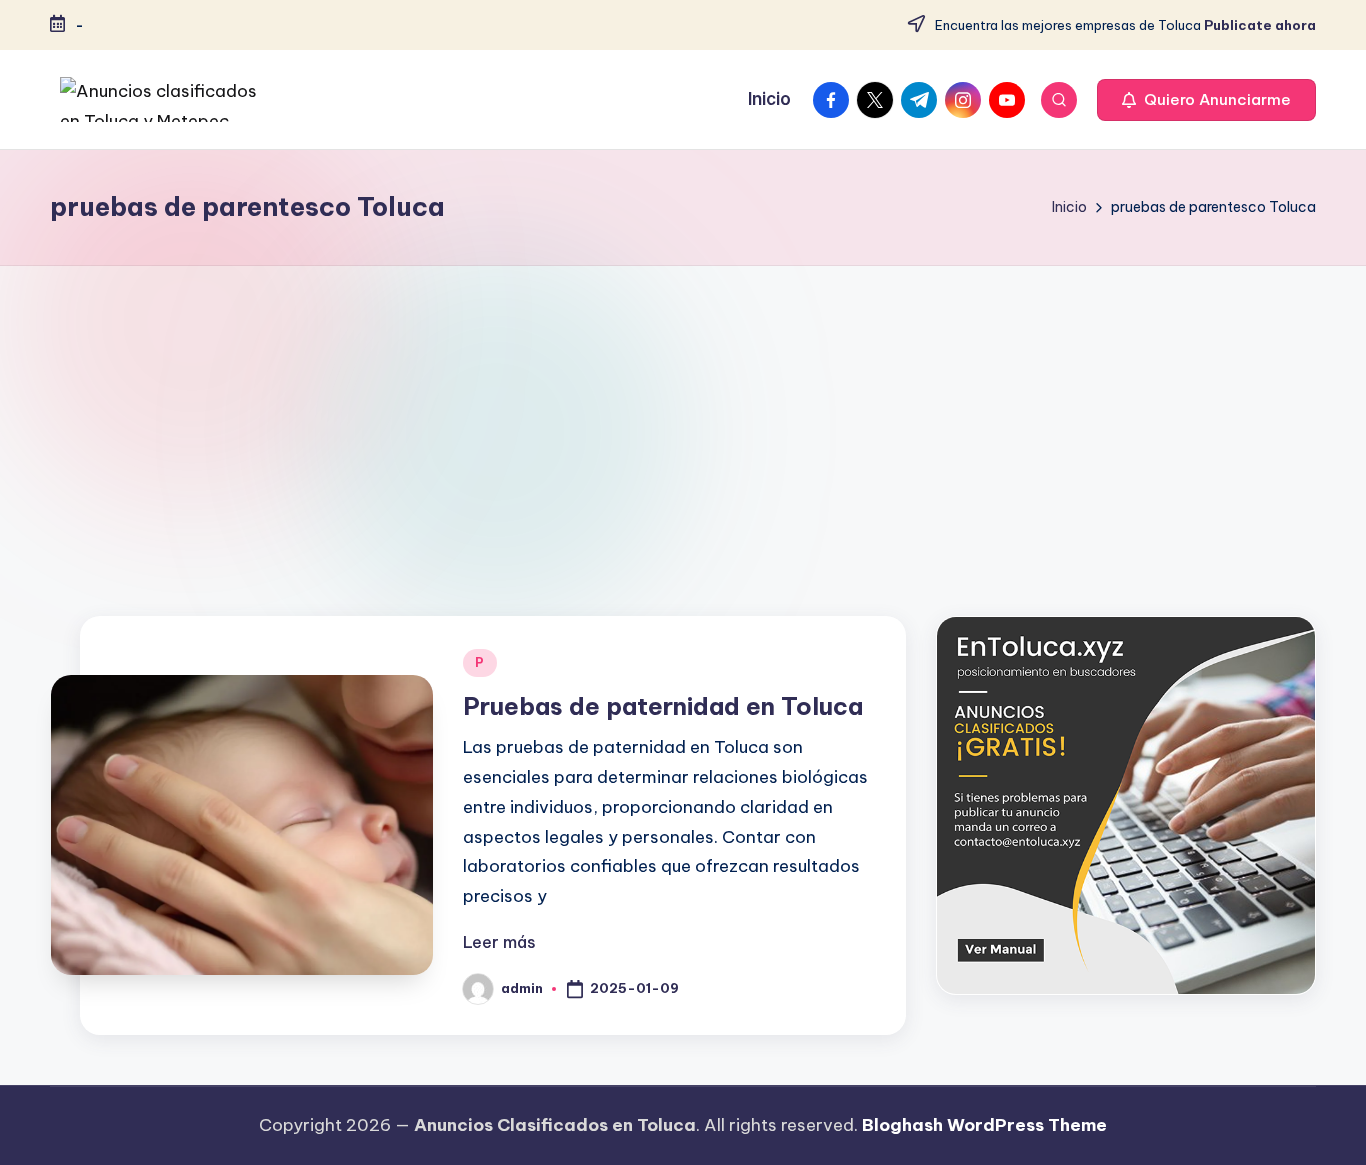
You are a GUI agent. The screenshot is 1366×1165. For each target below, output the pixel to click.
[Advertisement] (683, 416)
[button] (1206, 100)
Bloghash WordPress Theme (984, 1125)
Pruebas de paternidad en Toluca (663, 706)
